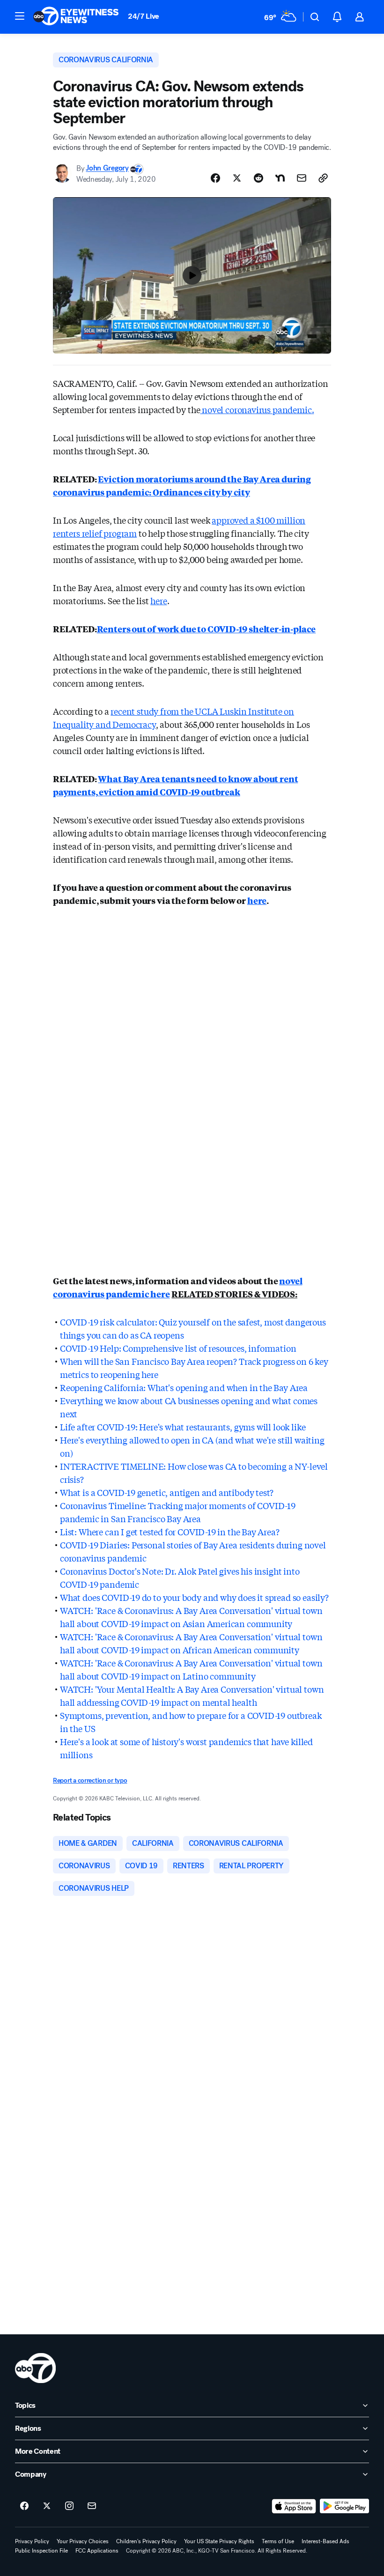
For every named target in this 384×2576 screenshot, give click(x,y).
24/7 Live (144, 16)
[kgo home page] (35, 2368)
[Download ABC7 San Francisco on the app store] (294, 2506)
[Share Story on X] (237, 178)
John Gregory (107, 168)
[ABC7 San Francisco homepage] (76, 17)
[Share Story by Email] (302, 178)
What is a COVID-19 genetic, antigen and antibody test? (167, 1492)
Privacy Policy (32, 2541)
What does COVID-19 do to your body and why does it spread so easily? (194, 1597)
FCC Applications (97, 2551)
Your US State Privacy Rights (219, 2541)
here (159, 600)
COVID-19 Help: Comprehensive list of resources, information (178, 1348)
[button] (20, 16)
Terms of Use (278, 2541)
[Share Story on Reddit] (258, 178)
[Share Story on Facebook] (215, 178)
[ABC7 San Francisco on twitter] (47, 2506)
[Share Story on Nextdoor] (280, 178)
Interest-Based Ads (325, 2541)
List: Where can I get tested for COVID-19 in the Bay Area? (170, 1532)
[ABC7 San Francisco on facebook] (24, 2506)
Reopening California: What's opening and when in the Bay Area (184, 1387)
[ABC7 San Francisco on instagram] (69, 2506)
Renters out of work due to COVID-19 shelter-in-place (207, 629)
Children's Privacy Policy (146, 2541)
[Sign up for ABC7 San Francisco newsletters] (92, 2506)
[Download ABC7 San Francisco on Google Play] (344, 2506)
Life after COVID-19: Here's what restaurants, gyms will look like (183, 1427)
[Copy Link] (323, 178)
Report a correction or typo (90, 1780)
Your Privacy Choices (83, 2541)
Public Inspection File (41, 2551)
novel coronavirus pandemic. (257, 409)
